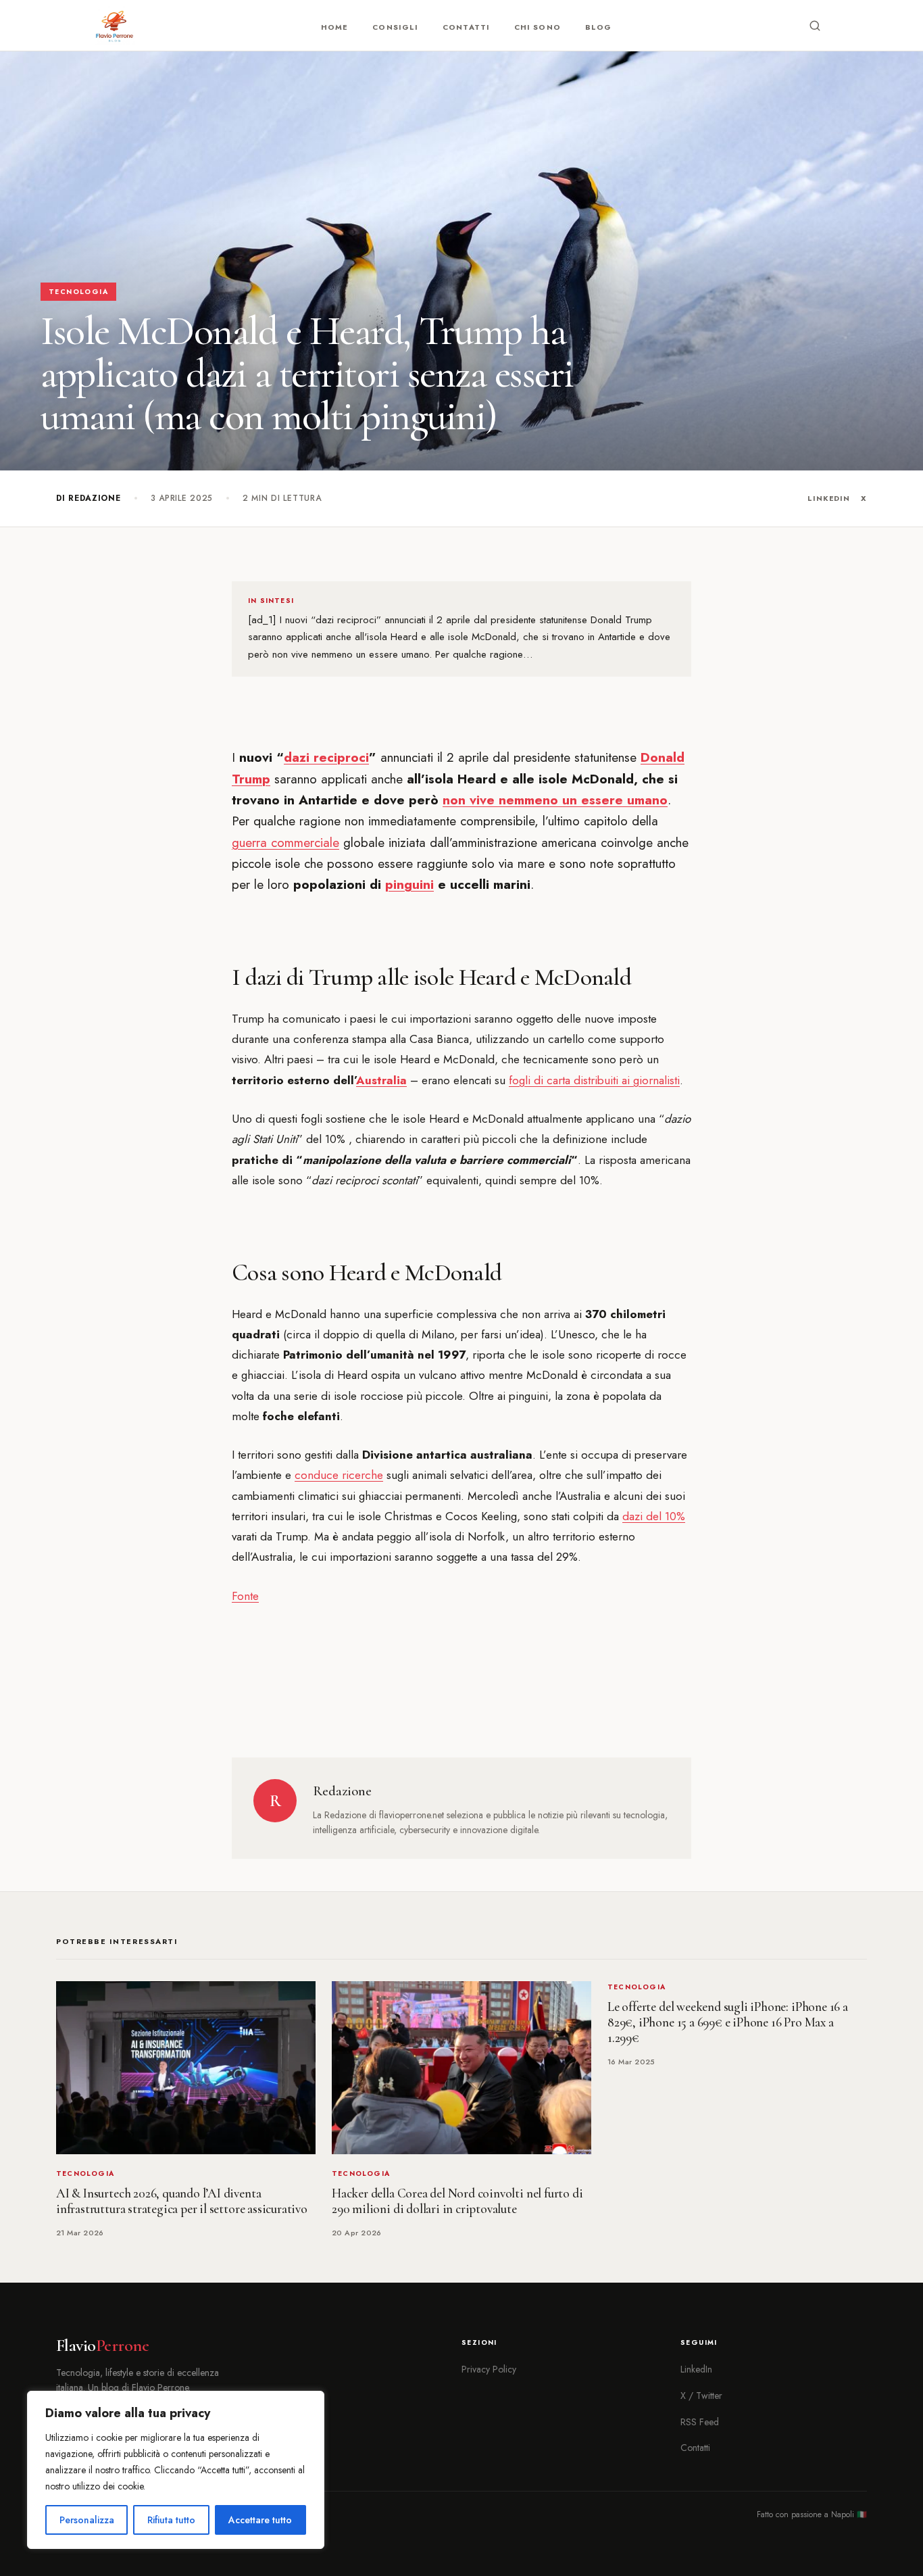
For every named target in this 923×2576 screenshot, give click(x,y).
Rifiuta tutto (171, 2520)
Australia (381, 1080)
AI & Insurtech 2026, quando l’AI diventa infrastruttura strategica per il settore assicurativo (182, 2201)
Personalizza (87, 2520)
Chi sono (538, 27)
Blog (598, 27)
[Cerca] (815, 26)
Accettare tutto (260, 2520)
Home (334, 27)
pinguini (409, 884)
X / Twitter (701, 2396)
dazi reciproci (326, 757)
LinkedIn (829, 498)
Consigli (395, 27)
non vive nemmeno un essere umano (555, 800)
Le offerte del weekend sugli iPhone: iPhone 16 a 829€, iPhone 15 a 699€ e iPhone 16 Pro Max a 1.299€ (728, 2022)
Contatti (466, 27)
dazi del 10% (654, 1516)
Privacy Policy (489, 2369)
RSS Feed (700, 2422)
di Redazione (89, 498)
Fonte (245, 1596)
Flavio (102, 2346)
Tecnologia (78, 292)
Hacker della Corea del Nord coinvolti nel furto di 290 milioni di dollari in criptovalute (457, 2201)
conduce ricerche (339, 1475)
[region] (176, 2470)
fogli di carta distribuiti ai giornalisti (594, 1080)
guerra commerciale (285, 843)
